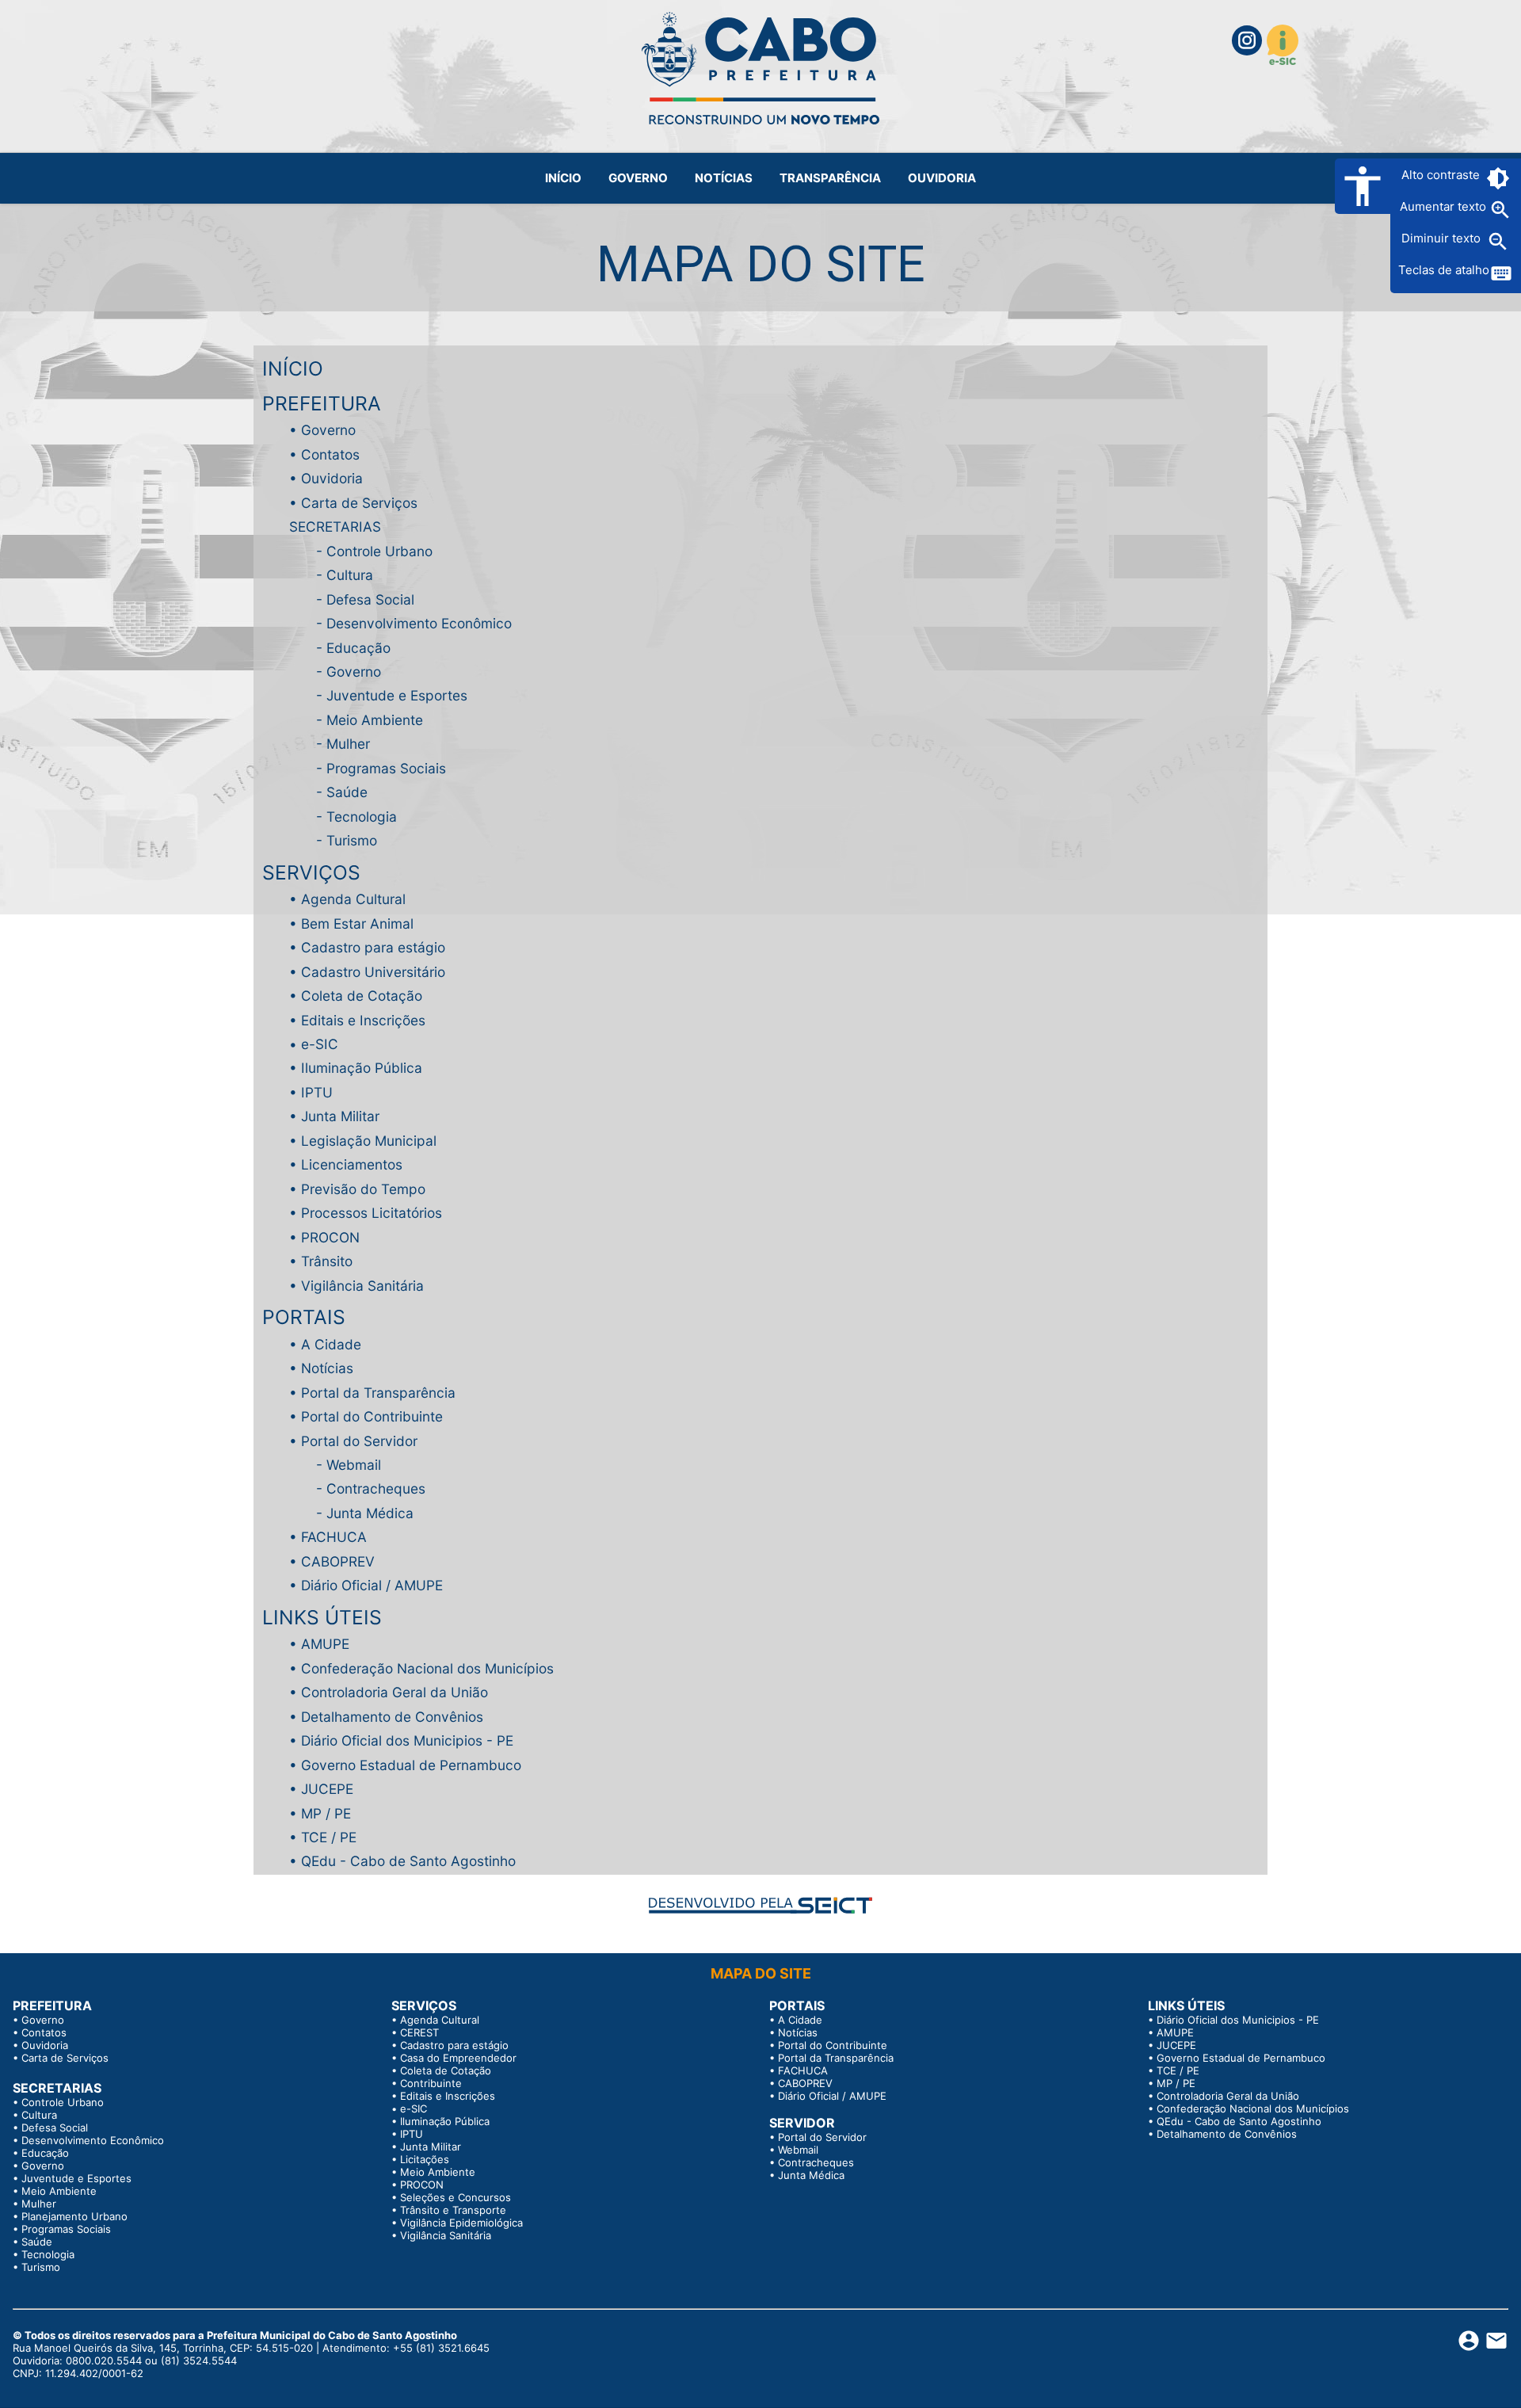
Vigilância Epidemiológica (461, 2223)
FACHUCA (334, 1537)
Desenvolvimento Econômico (419, 623)
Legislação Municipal (369, 1141)
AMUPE (325, 1644)
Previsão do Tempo (363, 1189)
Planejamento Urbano (74, 2216)
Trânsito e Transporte (453, 2210)
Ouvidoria (332, 478)
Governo (328, 430)
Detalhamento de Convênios (392, 1717)
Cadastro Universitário (373, 972)
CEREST (419, 2032)
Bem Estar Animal (357, 924)
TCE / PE (329, 1837)
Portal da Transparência (378, 1393)
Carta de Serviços (359, 503)
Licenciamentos (352, 1164)
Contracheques (376, 1488)
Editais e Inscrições (363, 1020)
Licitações (425, 2159)
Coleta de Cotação (362, 996)
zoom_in (1500, 210)
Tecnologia (362, 817)
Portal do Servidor (359, 1441)
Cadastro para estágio (373, 947)
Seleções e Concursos (456, 2197)
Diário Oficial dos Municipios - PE (407, 1740)
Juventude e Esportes (397, 695)
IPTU (317, 1092)
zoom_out (1498, 242)
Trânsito (327, 1261)
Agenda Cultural (353, 899)
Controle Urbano (379, 551)
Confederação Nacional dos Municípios (427, 1668)
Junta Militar (340, 1116)
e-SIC (320, 1044)
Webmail (354, 1465)
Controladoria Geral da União (395, 1692)
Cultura (350, 575)
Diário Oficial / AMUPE (372, 1585)
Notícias (327, 1368)
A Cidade (331, 1344)
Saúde (347, 792)
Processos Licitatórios (372, 1213)
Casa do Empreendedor (458, 2058)
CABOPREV (338, 1561)
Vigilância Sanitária (362, 1286)
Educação (358, 648)
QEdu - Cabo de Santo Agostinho (408, 1861)
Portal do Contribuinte (372, 1416)
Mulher (348, 744)
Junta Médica (370, 1513)
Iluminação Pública (362, 1068)
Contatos (330, 454)
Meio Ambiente (375, 720)
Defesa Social (370, 599)
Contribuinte (431, 2083)
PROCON (330, 1237)
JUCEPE (327, 1789)
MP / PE (326, 1813)
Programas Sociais (386, 768)
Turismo (352, 840)
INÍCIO (293, 368)
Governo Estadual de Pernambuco (411, 1765)
